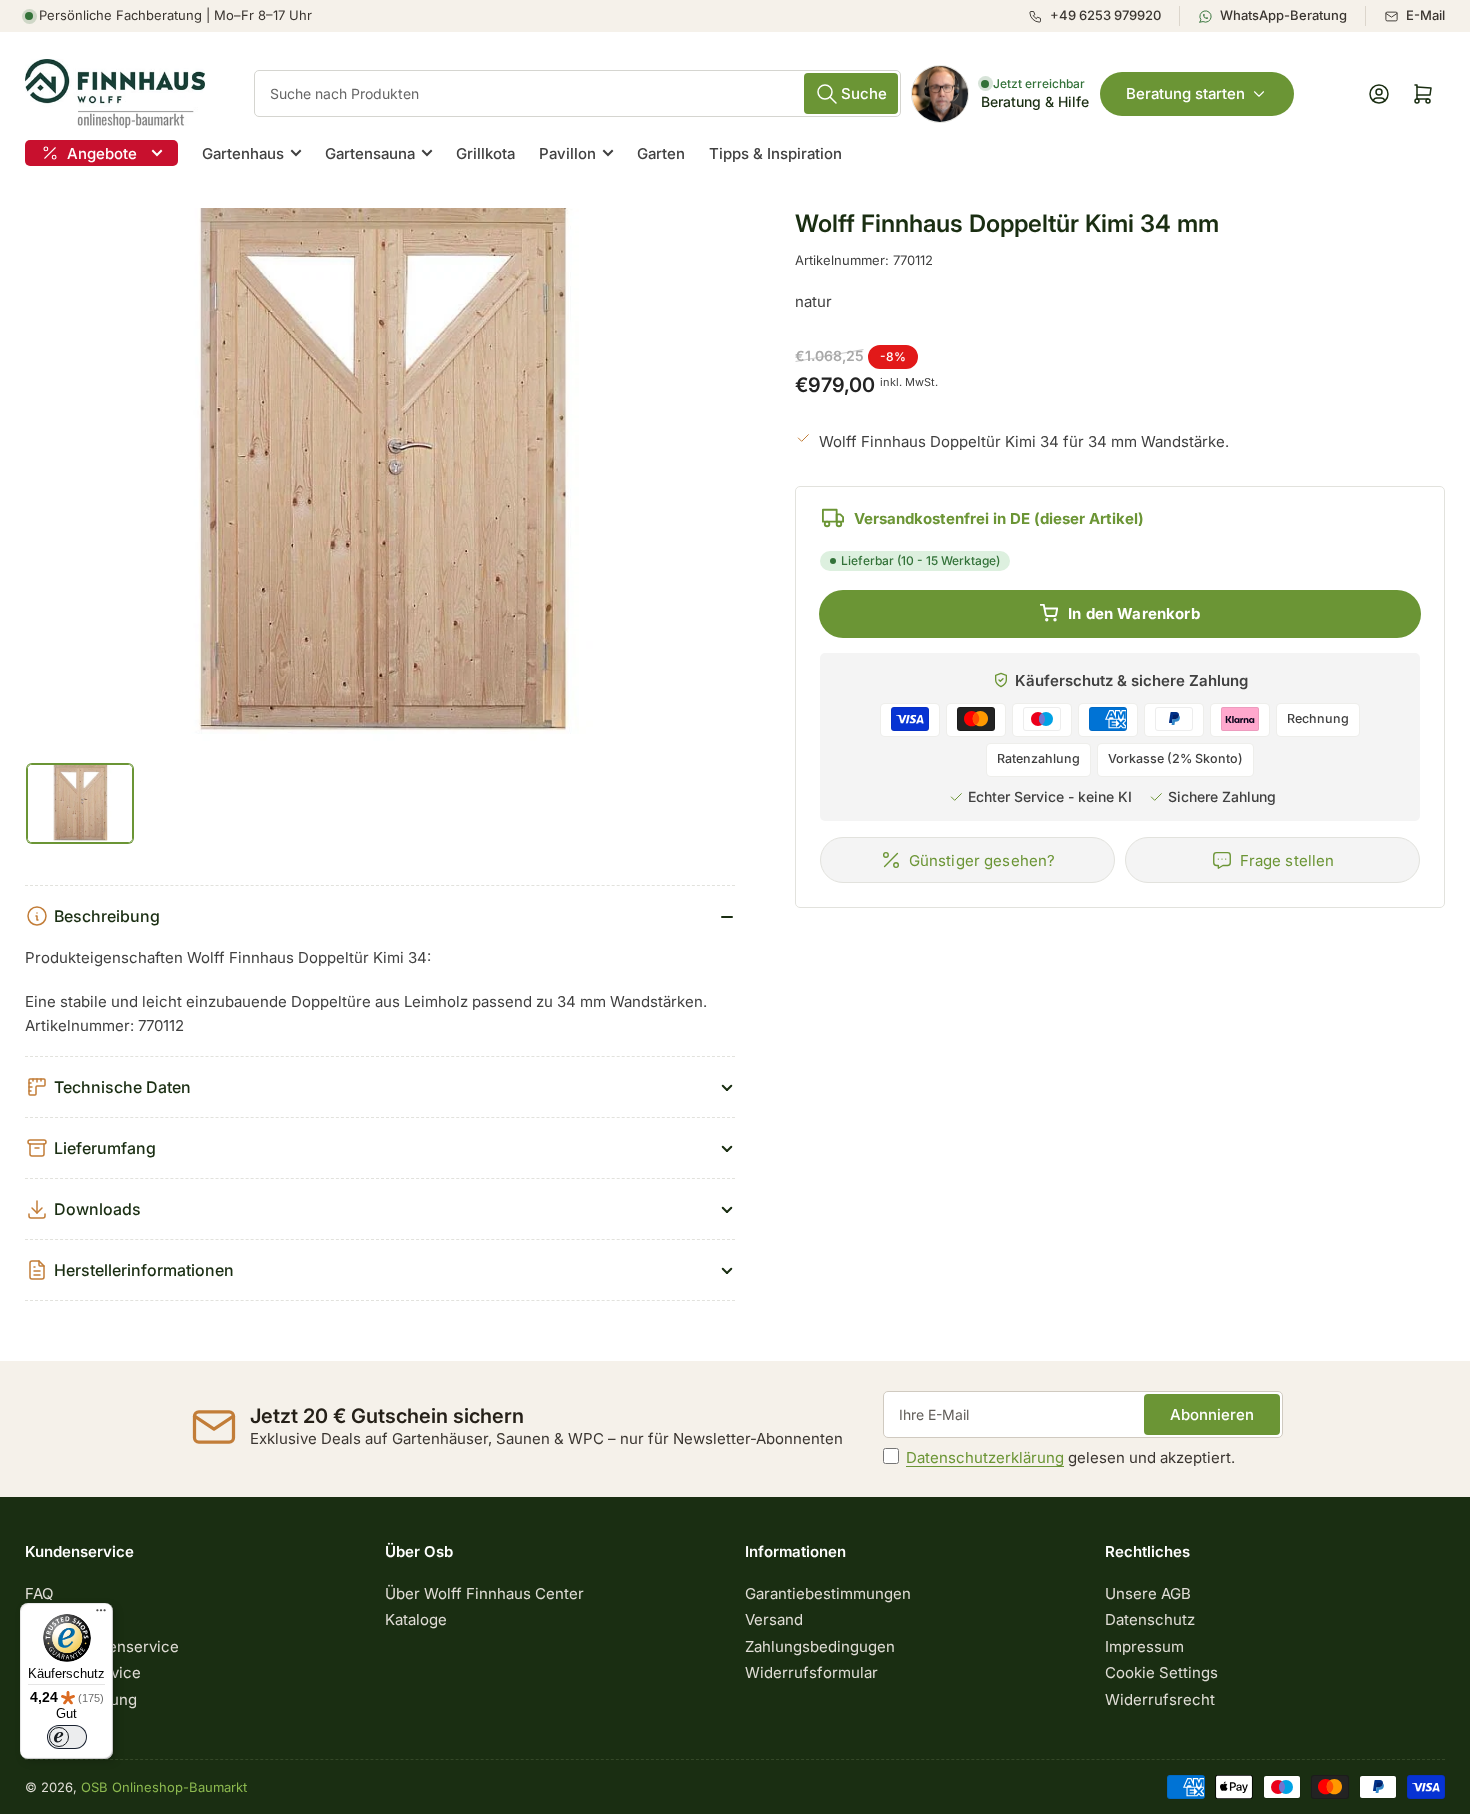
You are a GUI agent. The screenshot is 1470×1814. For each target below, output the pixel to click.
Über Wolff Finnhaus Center (484, 1593)
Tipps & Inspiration (775, 153)
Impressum (1144, 1646)
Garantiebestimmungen (828, 1593)
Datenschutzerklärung (985, 1457)
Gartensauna (370, 153)
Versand (774, 1619)
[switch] (67, 1737)
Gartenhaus (243, 153)
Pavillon (567, 153)
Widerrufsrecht (1160, 1699)
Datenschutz (1150, 1619)
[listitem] (1103, 16)
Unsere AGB (1148, 1593)
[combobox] (577, 93)
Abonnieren (1212, 1414)
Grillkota (485, 153)
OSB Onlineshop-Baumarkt (164, 1787)
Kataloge (416, 1619)
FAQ (39, 1593)
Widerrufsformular (811, 1672)
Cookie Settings (1161, 1672)
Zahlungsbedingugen (820, 1646)
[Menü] (101, 1615)
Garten (661, 153)
